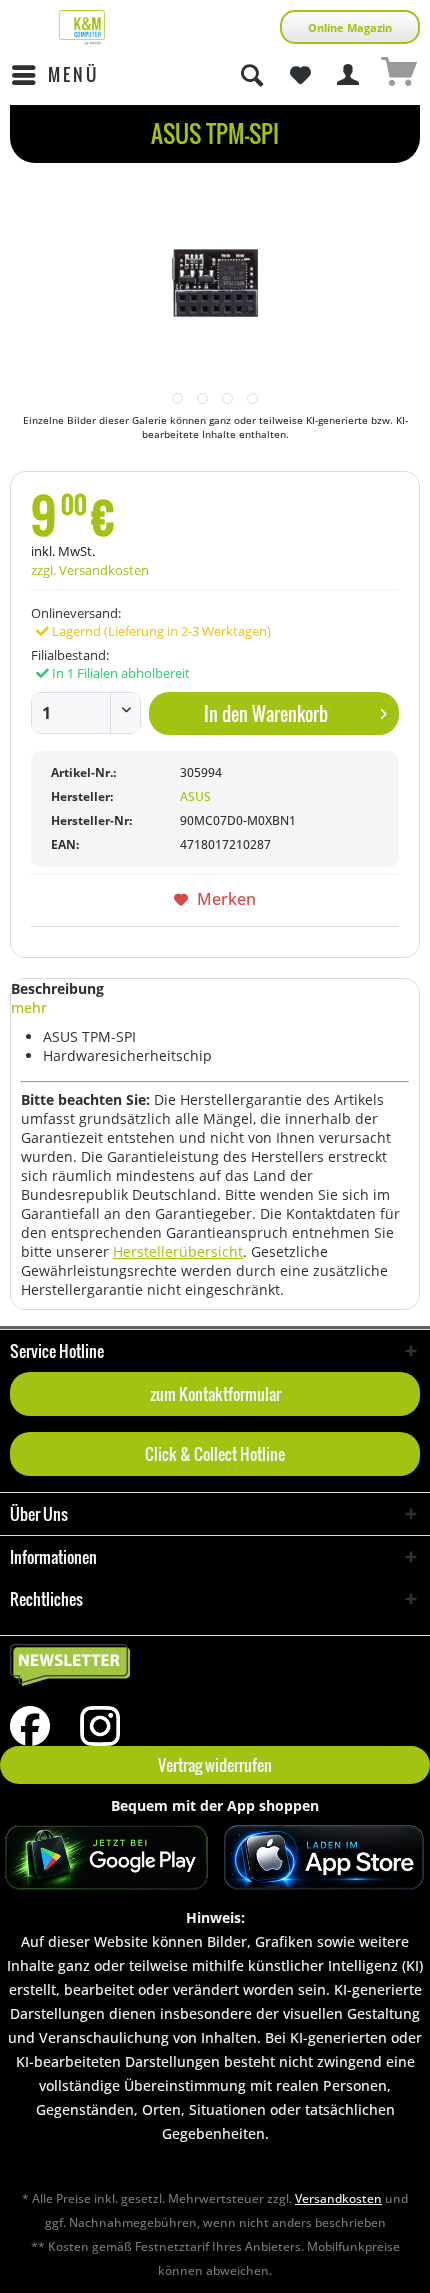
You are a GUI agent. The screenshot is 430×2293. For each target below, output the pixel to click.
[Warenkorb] (398, 75)
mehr (29, 1007)
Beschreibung (57, 988)
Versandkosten (338, 2198)
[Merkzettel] (300, 75)
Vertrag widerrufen (215, 1765)
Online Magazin (350, 27)
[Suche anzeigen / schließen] (251, 75)
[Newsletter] (215, 1666)
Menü (73, 74)
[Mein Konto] (349, 75)
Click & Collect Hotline (215, 1454)
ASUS (195, 796)
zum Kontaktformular (215, 1394)
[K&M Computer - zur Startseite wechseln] (82, 27)
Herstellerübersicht (178, 1251)
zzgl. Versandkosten (90, 570)
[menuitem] (54, 75)
